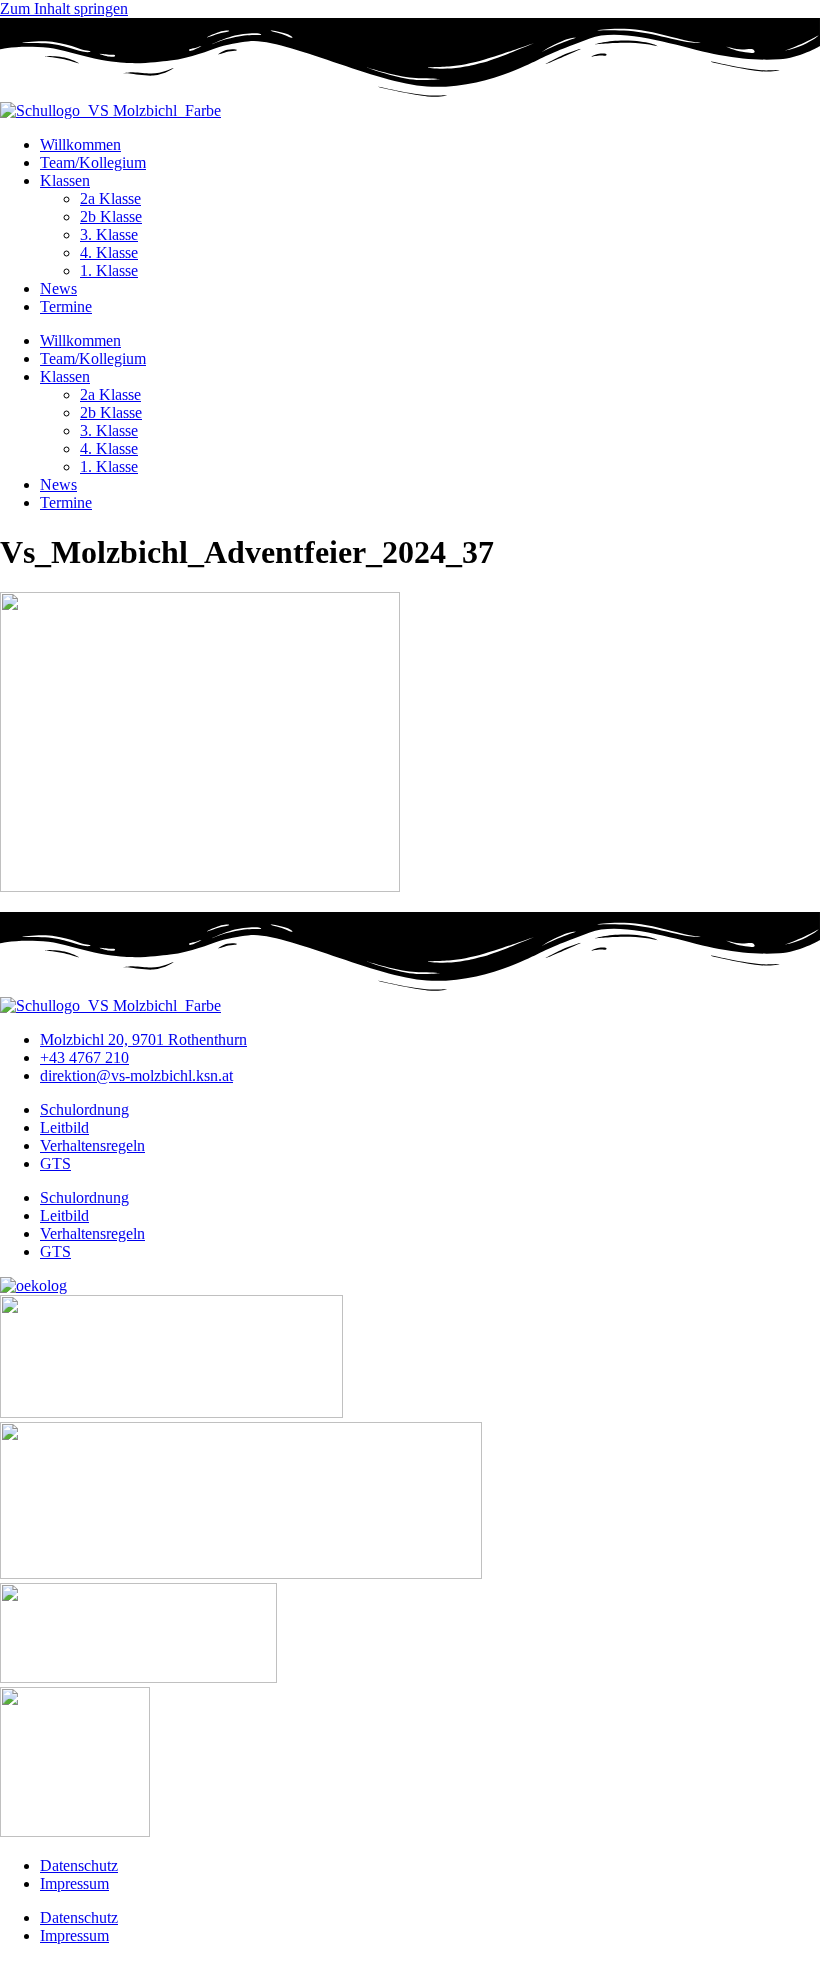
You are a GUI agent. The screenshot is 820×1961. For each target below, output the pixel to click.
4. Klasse (109, 252)
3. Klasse (109, 234)
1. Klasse (109, 270)
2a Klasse (110, 198)
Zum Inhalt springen (64, 8)
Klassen (65, 180)
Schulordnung (84, 1109)
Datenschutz (79, 1865)
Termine (66, 306)
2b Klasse (111, 216)
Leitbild (64, 1127)
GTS (55, 1163)
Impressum (74, 1883)
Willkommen (80, 144)
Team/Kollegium (93, 162)
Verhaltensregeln (92, 1145)
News (58, 288)
